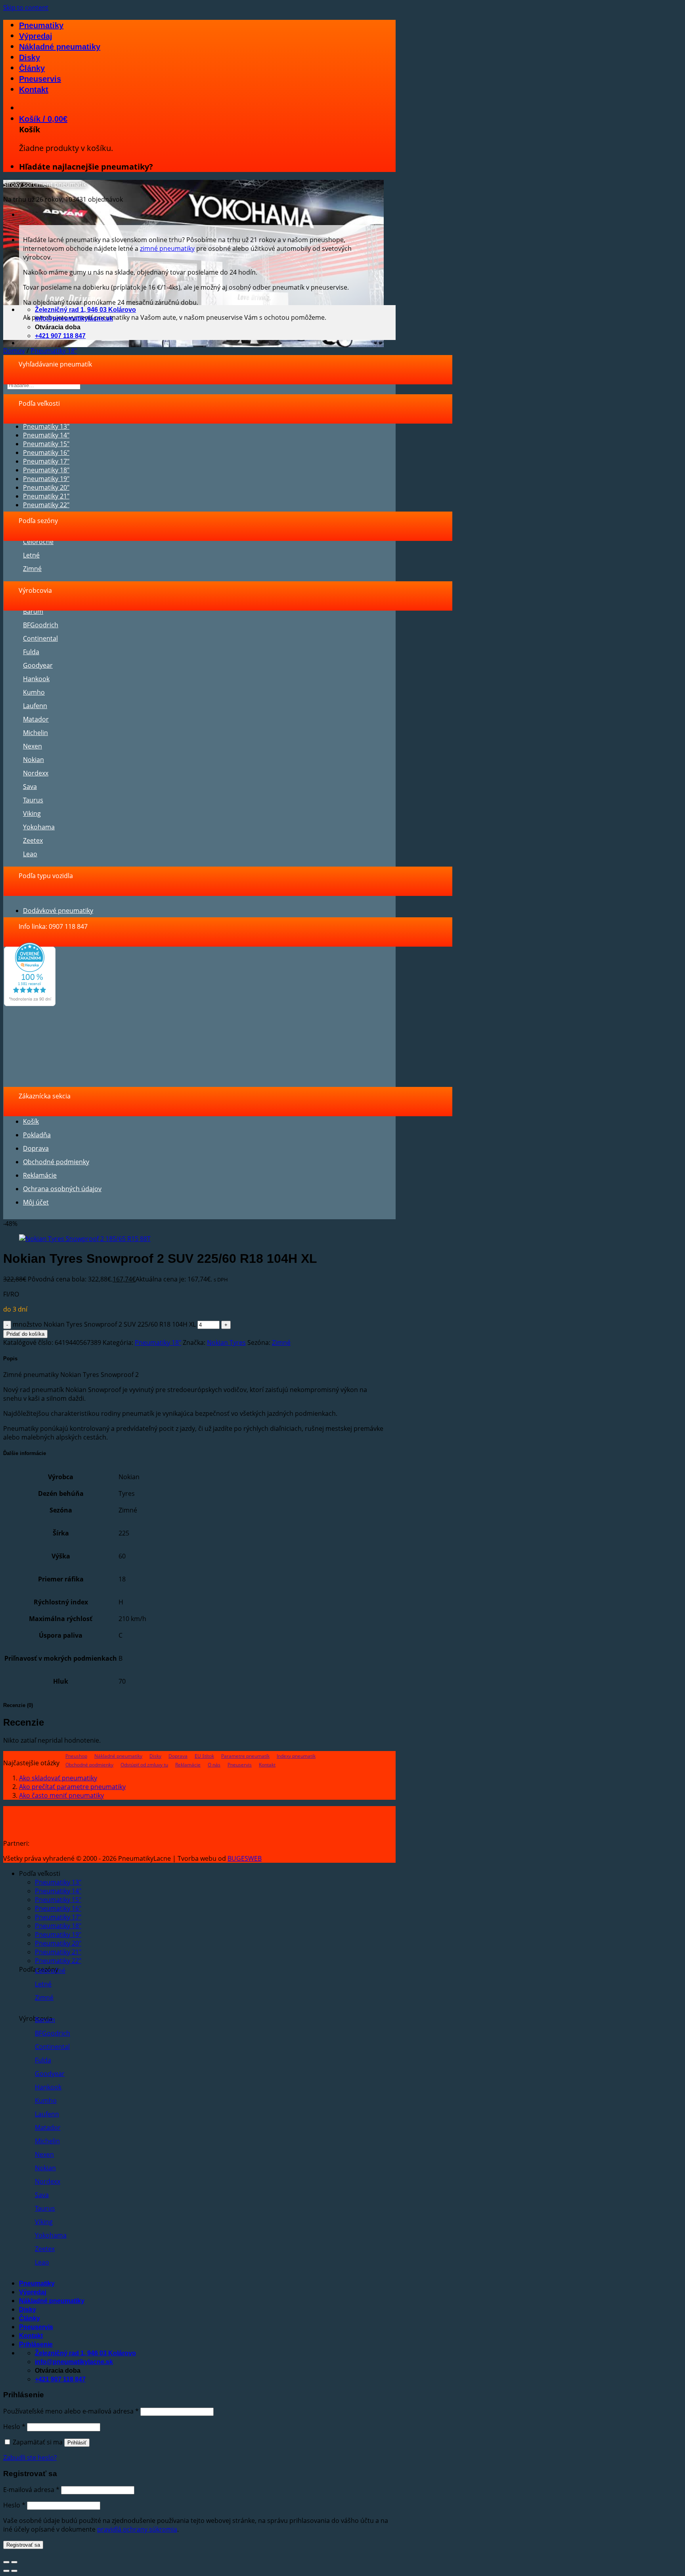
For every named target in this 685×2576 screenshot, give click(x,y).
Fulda (31, 652)
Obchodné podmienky (56, 1162)
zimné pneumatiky (167, 248)
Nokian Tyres (226, 1342)
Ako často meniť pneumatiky (61, 1795)
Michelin (35, 733)
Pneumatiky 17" (46, 461)
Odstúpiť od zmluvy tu (144, 1765)
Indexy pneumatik (296, 1756)
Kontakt (34, 90)
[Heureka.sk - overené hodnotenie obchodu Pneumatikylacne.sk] (30, 1004)
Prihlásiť (77, 2443)
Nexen (33, 746)
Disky (30, 57)
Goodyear (38, 665)
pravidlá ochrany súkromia (137, 2529)
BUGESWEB (245, 1858)
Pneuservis (40, 79)
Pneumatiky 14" (46, 435)
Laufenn (35, 706)
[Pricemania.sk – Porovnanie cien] (92, 1843)
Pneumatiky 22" (46, 505)
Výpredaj (36, 36)
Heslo (14, 2427)
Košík (31, 1121)
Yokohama (39, 827)
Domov (14, 351)
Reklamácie (40, 1175)
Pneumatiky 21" (46, 496)
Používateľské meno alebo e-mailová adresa (71, 2411)
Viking (32, 813)
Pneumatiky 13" (46, 426)
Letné (31, 555)
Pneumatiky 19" (46, 479)
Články (32, 68)
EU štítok (204, 1756)
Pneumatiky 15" (46, 444)
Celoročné (38, 542)
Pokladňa (37, 1135)
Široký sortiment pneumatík (45, 184)
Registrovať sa (23, 2545)
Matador (36, 719)
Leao (30, 854)
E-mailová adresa (31, 2490)
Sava (30, 787)
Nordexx (36, 773)
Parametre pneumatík (245, 1756)
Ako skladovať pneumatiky (58, 1778)
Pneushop (76, 1756)
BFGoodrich (41, 625)
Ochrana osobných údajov (62, 1189)
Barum (33, 611)
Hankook (36, 679)
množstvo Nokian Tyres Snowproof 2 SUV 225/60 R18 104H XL (104, 1324)
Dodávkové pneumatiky (58, 911)
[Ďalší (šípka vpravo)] (14, 2571)
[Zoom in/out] (14, 2562)
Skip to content (26, 8)
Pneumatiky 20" (46, 487)
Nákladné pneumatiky (60, 47)
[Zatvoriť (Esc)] (6, 2562)
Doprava (36, 1148)
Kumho (34, 692)
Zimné (32, 569)
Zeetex (33, 840)
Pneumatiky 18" (54, 351)
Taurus (33, 800)
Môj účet (36, 1202)
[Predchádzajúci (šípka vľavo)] (6, 2571)
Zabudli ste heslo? (30, 2458)
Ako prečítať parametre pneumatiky (72, 1787)
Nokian (33, 760)
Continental (40, 638)
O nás (214, 1765)
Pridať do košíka (25, 1334)
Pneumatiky (41, 25)
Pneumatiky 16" (46, 453)
